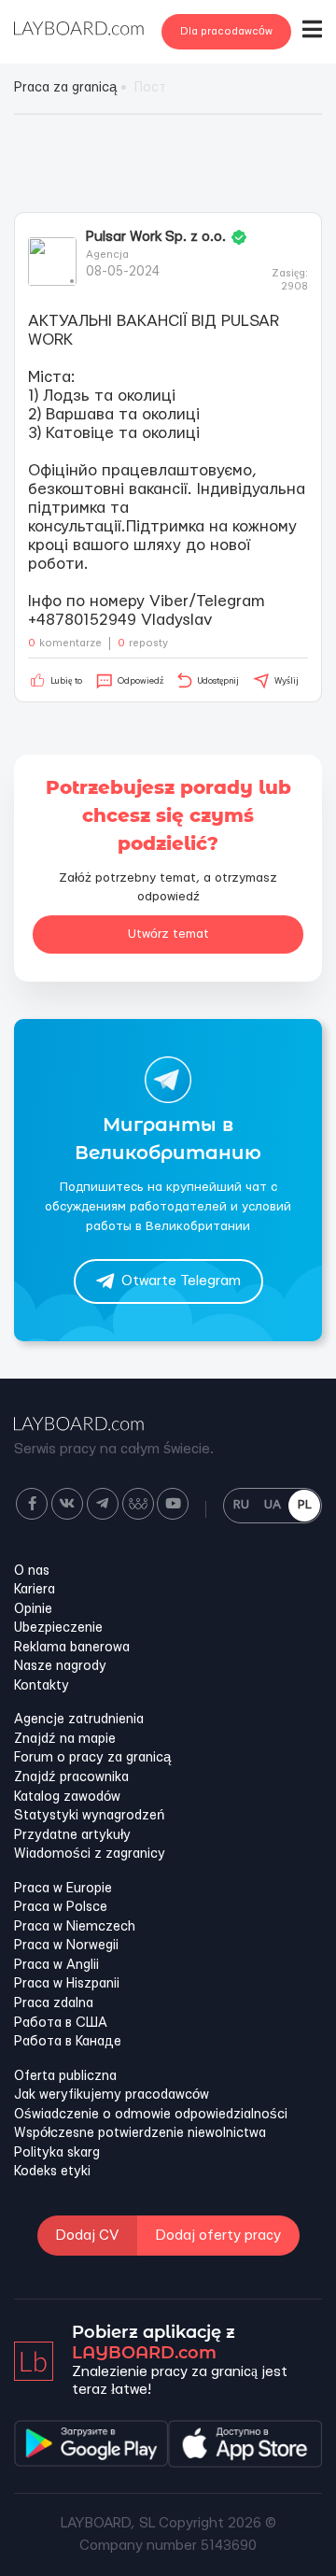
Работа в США (61, 2023)
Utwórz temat (168, 934)
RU (241, 1505)
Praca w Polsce (61, 1907)
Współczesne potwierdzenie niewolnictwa (140, 2133)
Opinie (33, 1609)
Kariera (35, 1590)
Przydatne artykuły (72, 1835)
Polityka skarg (57, 2153)
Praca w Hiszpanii (67, 1984)
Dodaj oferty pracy (218, 2236)
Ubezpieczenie (58, 1628)
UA (273, 1505)
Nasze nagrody (60, 1666)
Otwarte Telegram (181, 1281)
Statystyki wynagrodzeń (89, 1816)
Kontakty (42, 1686)
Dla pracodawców (226, 31)
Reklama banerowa (72, 1648)
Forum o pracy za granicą (92, 1758)
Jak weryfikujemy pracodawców (112, 2095)
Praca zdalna (54, 2003)
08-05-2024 (123, 272)
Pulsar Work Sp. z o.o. (156, 237)
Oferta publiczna (65, 2076)
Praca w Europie (63, 1889)
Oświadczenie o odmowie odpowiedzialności (151, 2115)
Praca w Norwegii (66, 1946)
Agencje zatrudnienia (79, 1720)
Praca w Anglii (56, 1965)
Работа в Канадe (68, 2042)
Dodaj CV (87, 2236)
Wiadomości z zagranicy (90, 1854)
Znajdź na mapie (65, 1739)
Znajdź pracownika (71, 1777)
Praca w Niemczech (75, 1927)
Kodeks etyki (52, 2172)
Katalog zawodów (67, 1797)
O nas (32, 1571)
